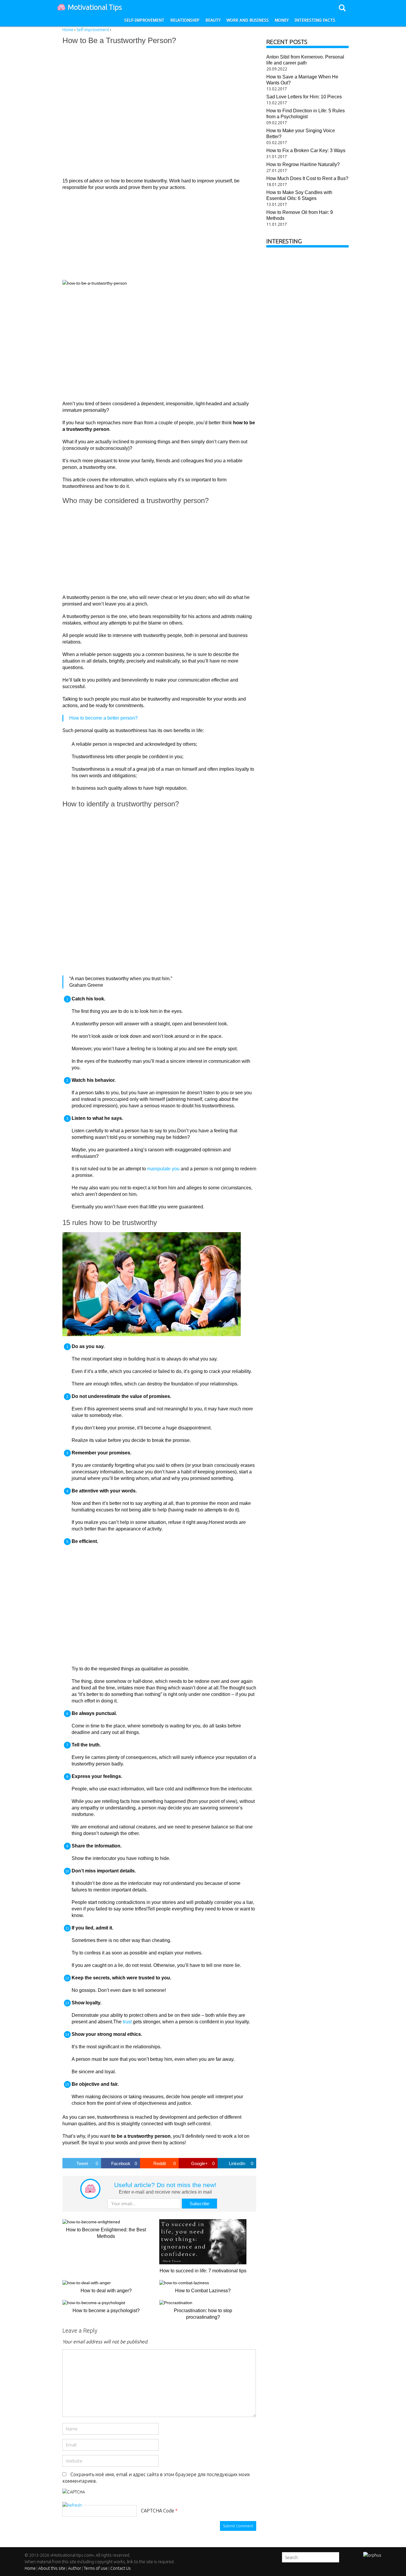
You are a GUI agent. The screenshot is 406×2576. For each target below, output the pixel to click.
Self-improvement (144, 20)
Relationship (185, 20)
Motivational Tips (95, 7)
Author (75, 2568)
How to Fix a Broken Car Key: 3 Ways (306, 150)
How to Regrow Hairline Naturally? (303, 164)
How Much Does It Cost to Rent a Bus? (307, 178)
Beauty (213, 20)
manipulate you (163, 1169)
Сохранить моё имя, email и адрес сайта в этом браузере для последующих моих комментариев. (156, 2478)
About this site (52, 2568)
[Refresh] (72, 2505)
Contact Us (121, 2568)
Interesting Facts (315, 20)
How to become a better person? (103, 718)
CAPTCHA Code (158, 2511)
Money (282, 20)
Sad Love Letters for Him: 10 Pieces (304, 97)
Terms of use (96, 2568)
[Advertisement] (149, 111)
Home (30, 2568)
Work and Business (248, 20)
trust (127, 2022)
